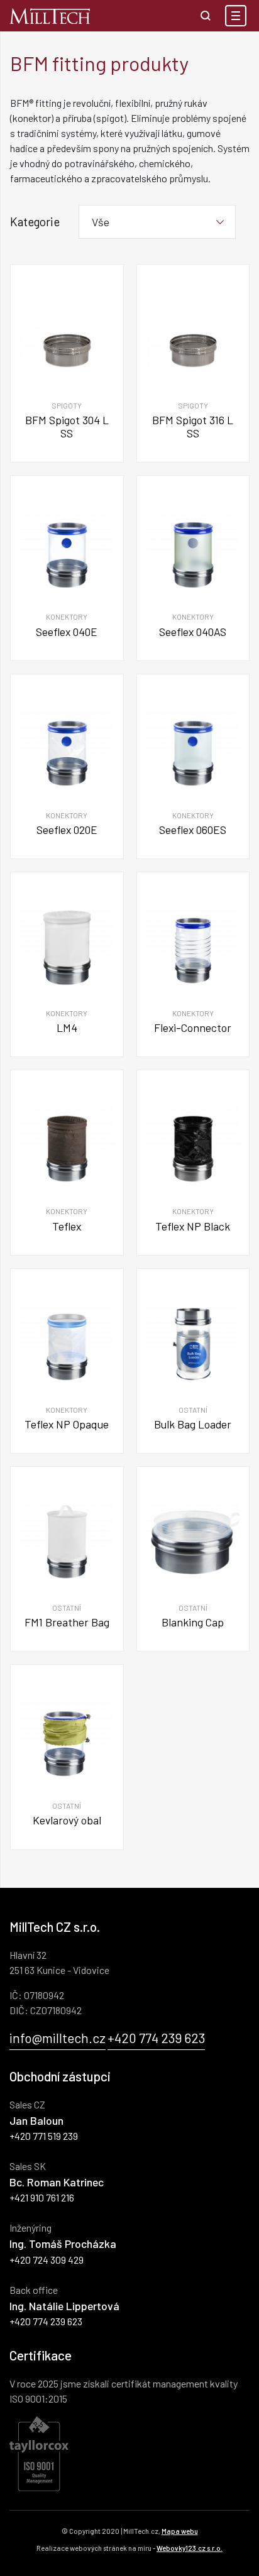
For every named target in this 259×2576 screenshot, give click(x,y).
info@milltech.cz (58, 2038)
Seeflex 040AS (193, 632)
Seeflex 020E (67, 830)
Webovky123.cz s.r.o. (190, 2548)
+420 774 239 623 (156, 2038)
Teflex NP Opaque (67, 1424)
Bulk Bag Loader (193, 1424)
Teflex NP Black (193, 1226)
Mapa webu (180, 2531)
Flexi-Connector (193, 1028)
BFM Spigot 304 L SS (67, 426)
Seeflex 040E (67, 632)
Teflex (67, 1226)
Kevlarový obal (67, 1820)
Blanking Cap (193, 1622)
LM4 (67, 1028)
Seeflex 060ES (193, 830)
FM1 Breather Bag (67, 1622)
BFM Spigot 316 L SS (193, 426)
